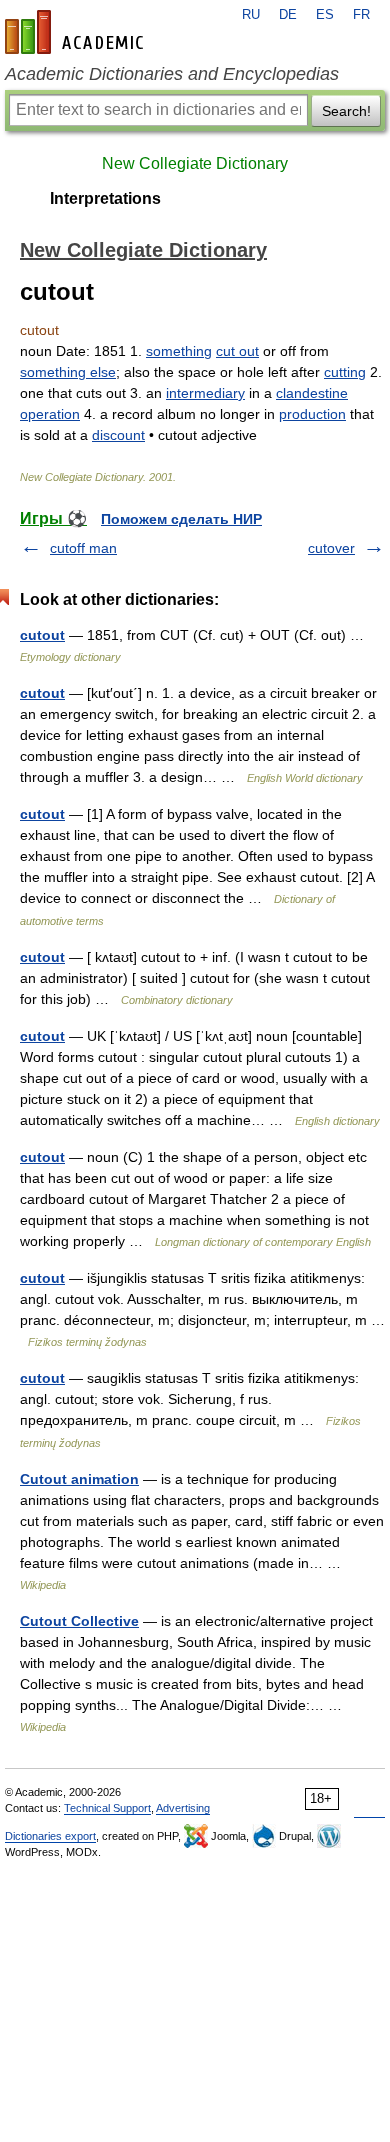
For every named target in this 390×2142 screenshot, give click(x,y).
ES (325, 15)
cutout (42, 635)
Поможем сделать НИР (181, 519)
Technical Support (107, 1808)
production (312, 414)
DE (288, 15)
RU (251, 15)
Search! (346, 111)
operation (50, 414)
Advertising (183, 1808)
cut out (237, 351)
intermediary (205, 393)
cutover (331, 548)
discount (118, 435)
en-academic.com (77, 32)
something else (68, 372)
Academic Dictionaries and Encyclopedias (172, 74)
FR (361, 15)
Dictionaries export (50, 1836)
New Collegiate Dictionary (195, 163)
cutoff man (83, 548)
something (179, 351)
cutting (345, 372)
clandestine (312, 393)
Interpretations (105, 198)
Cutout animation (79, 1479)
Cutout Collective (79, 1621)
